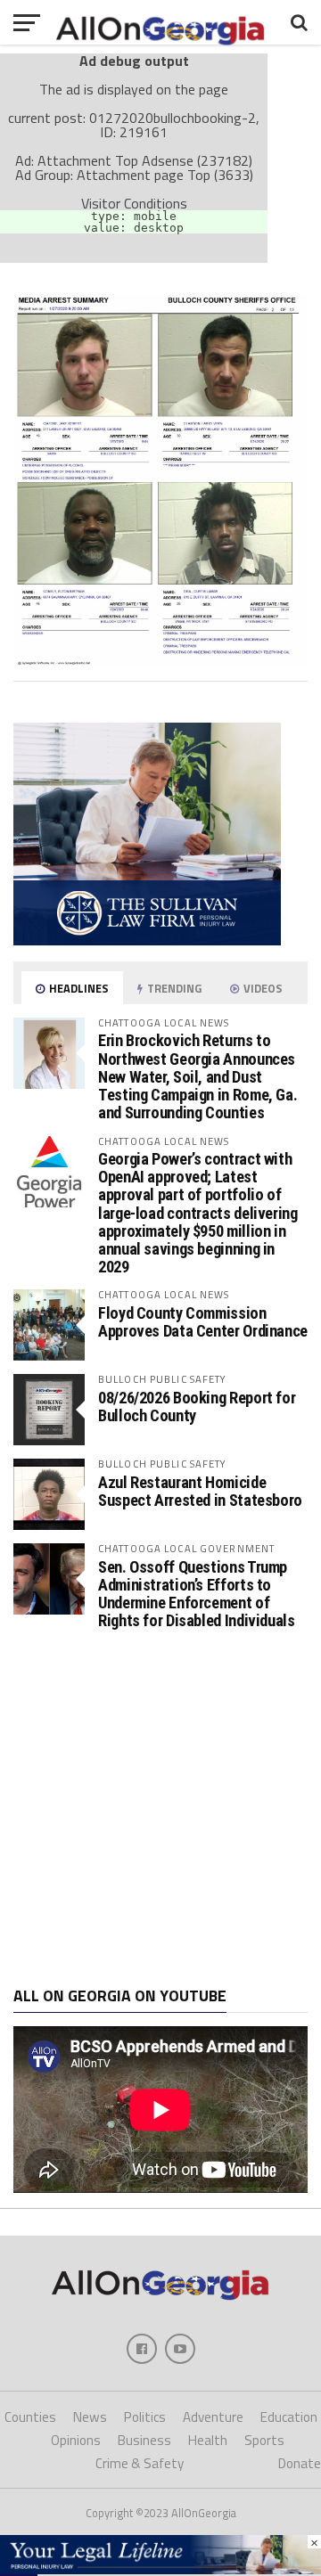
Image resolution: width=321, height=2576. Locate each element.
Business (144, 2440)
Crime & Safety (140, 2463)
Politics (145, 2417)
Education (289, 2417)
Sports (264, 2440)
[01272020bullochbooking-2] (160, 660)
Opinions (76, 2440)
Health (208, 2440)
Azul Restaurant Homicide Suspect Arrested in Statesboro (200, 1491)
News (90, 2417)
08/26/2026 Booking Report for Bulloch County (197, 1407)
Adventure (213, 2417)
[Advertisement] (160, 1809)
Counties (30, 2417)
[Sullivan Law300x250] (147, 940)
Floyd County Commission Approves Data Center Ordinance (203, 1322)
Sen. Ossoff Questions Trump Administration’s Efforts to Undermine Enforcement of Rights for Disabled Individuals (197, 1594)
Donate (300, 2463)
